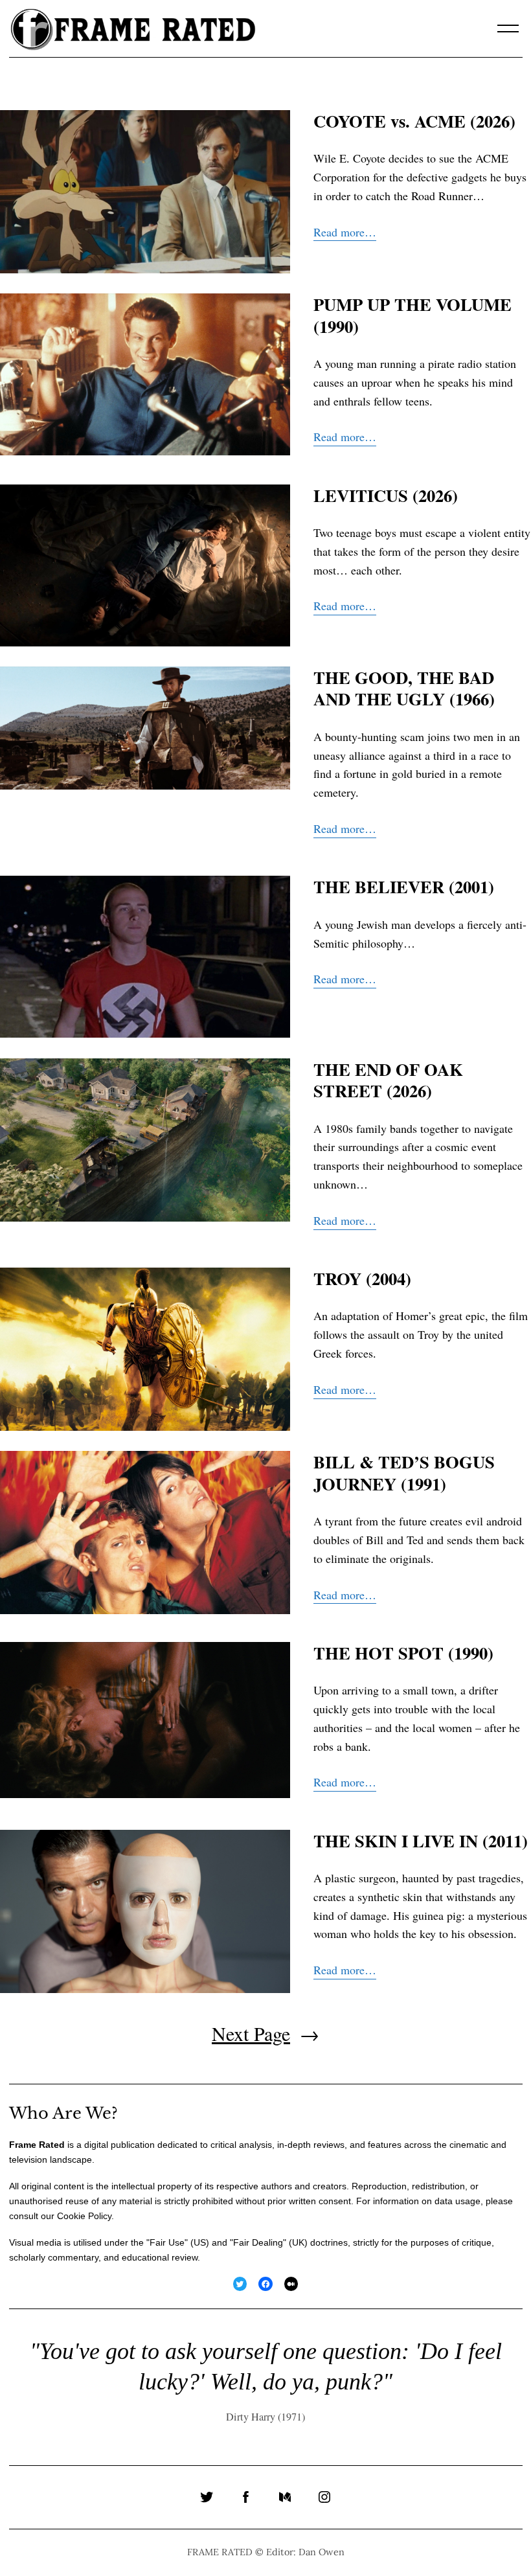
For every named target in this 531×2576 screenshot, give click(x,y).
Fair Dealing (258, 2242)
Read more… (345, 232)
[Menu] (508, 28)
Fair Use (167, 2242)
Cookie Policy (84, 2216)
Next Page (265, 2033)
